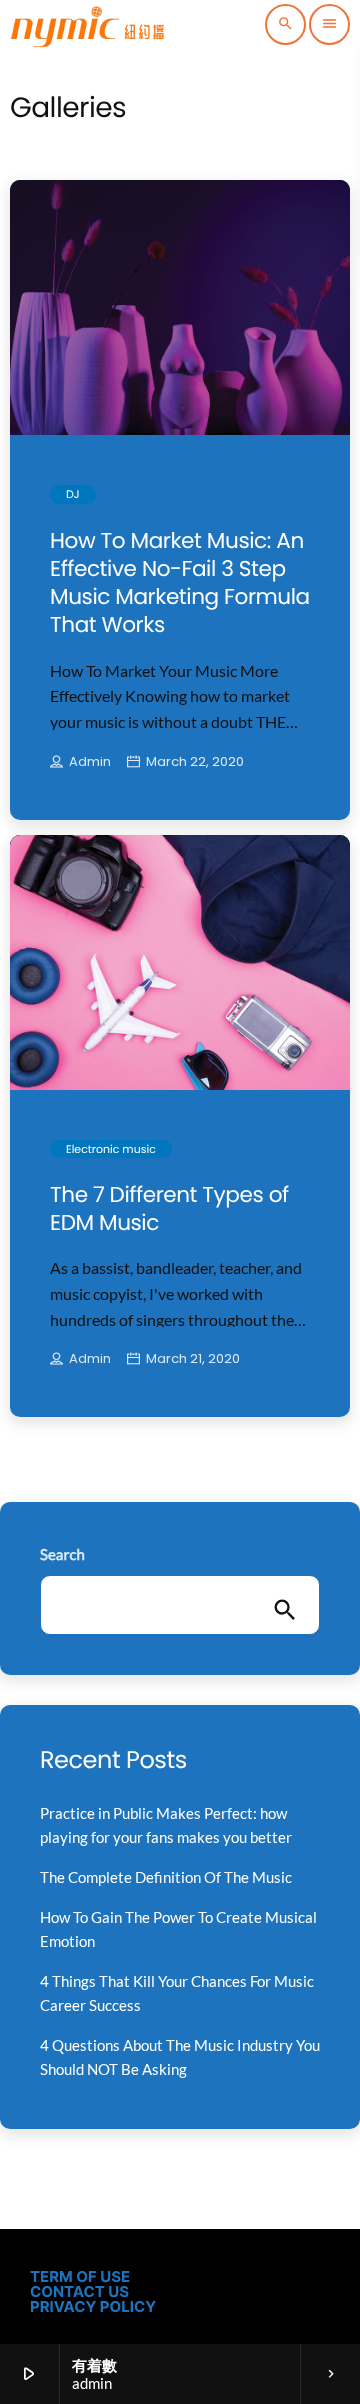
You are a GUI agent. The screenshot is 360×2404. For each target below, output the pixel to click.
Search (62, 1555)
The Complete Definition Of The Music (166, 1877)
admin (90, 762)
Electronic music (111, 1149)
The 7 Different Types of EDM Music (169, 1208)
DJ (73, 494)
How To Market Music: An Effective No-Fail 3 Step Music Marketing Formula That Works (180, 582)
